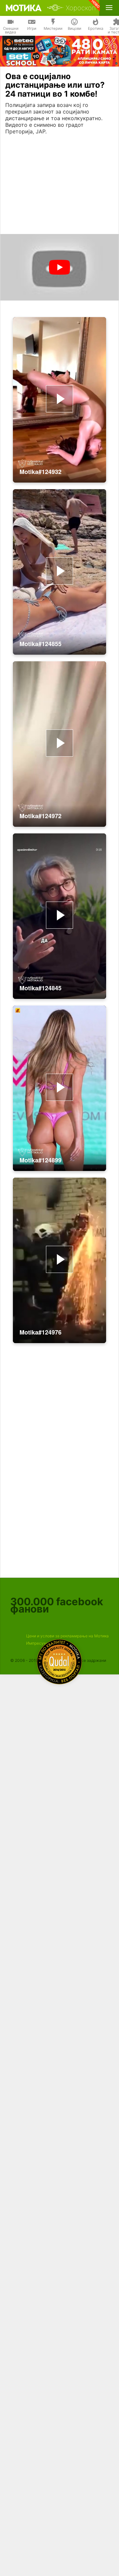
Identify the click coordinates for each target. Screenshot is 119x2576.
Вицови (75, 28)
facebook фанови (57, 1605)
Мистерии (53, 28)
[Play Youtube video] (59, 267)
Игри (32, 28)
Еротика (96, 28)
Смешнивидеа (11, 30)
